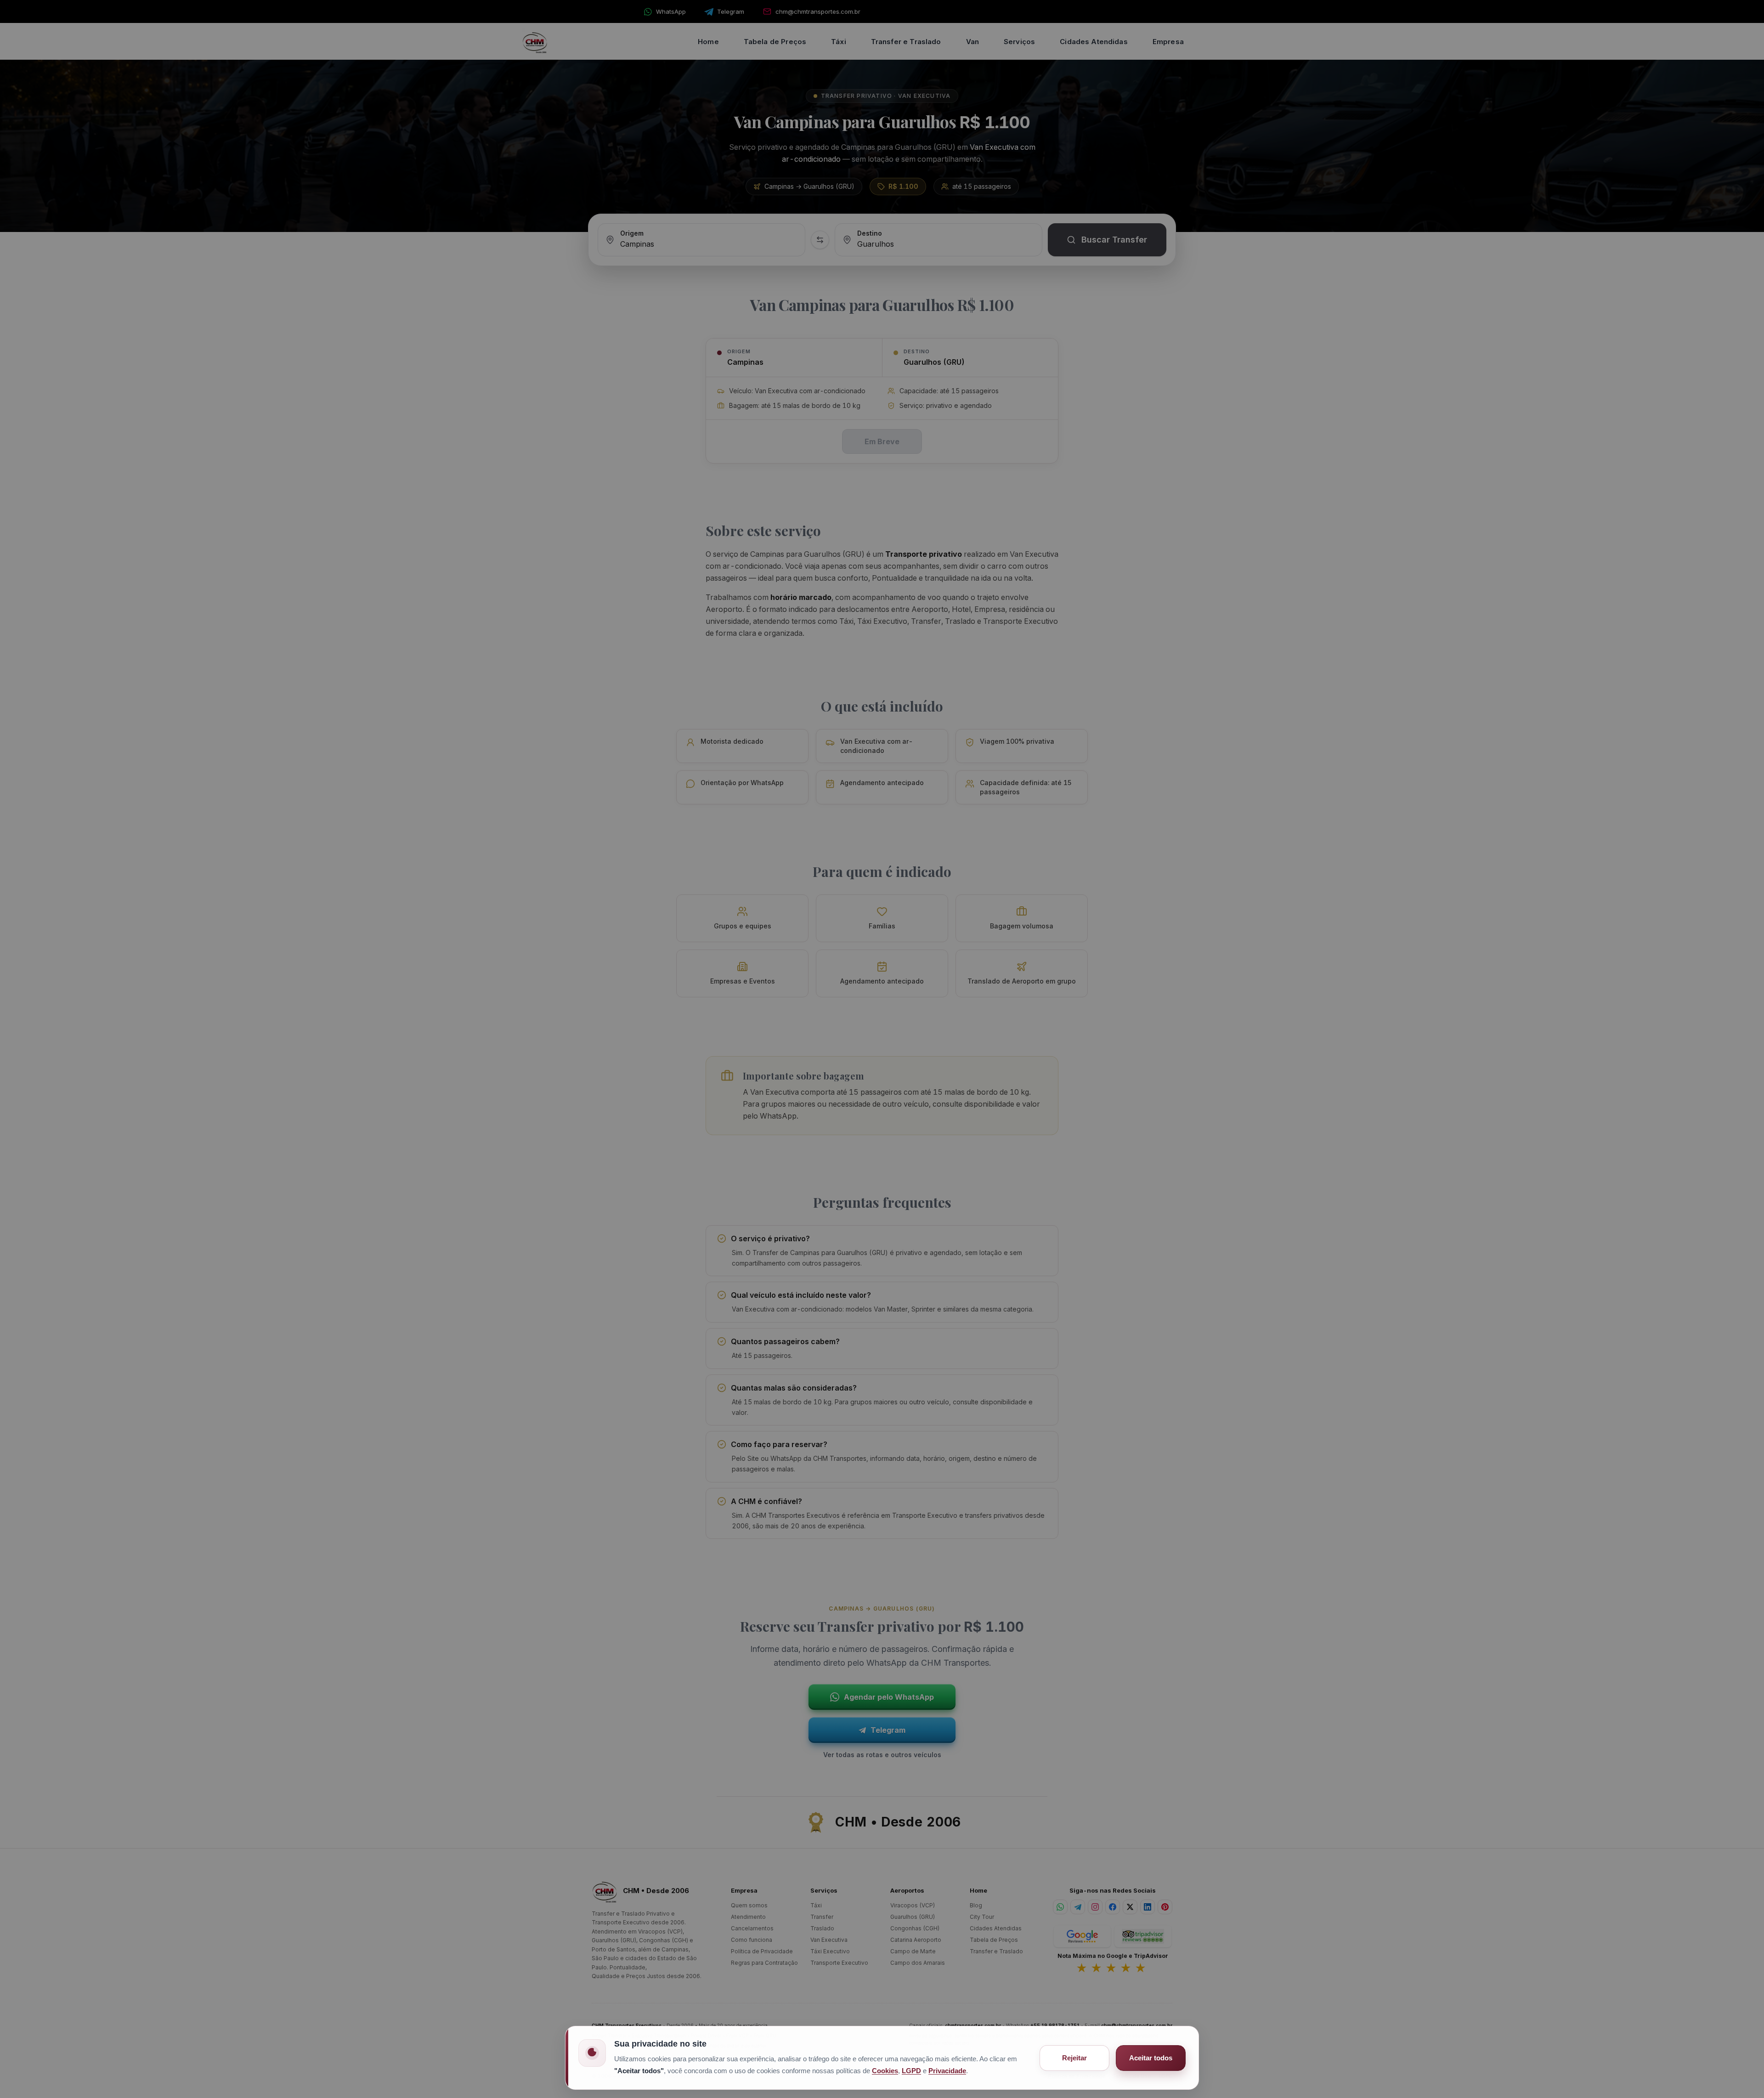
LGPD (911, 2071)
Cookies (885, 2071)
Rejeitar (1074, 2058)
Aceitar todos (1151, 2058)
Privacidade (947, 2071)
